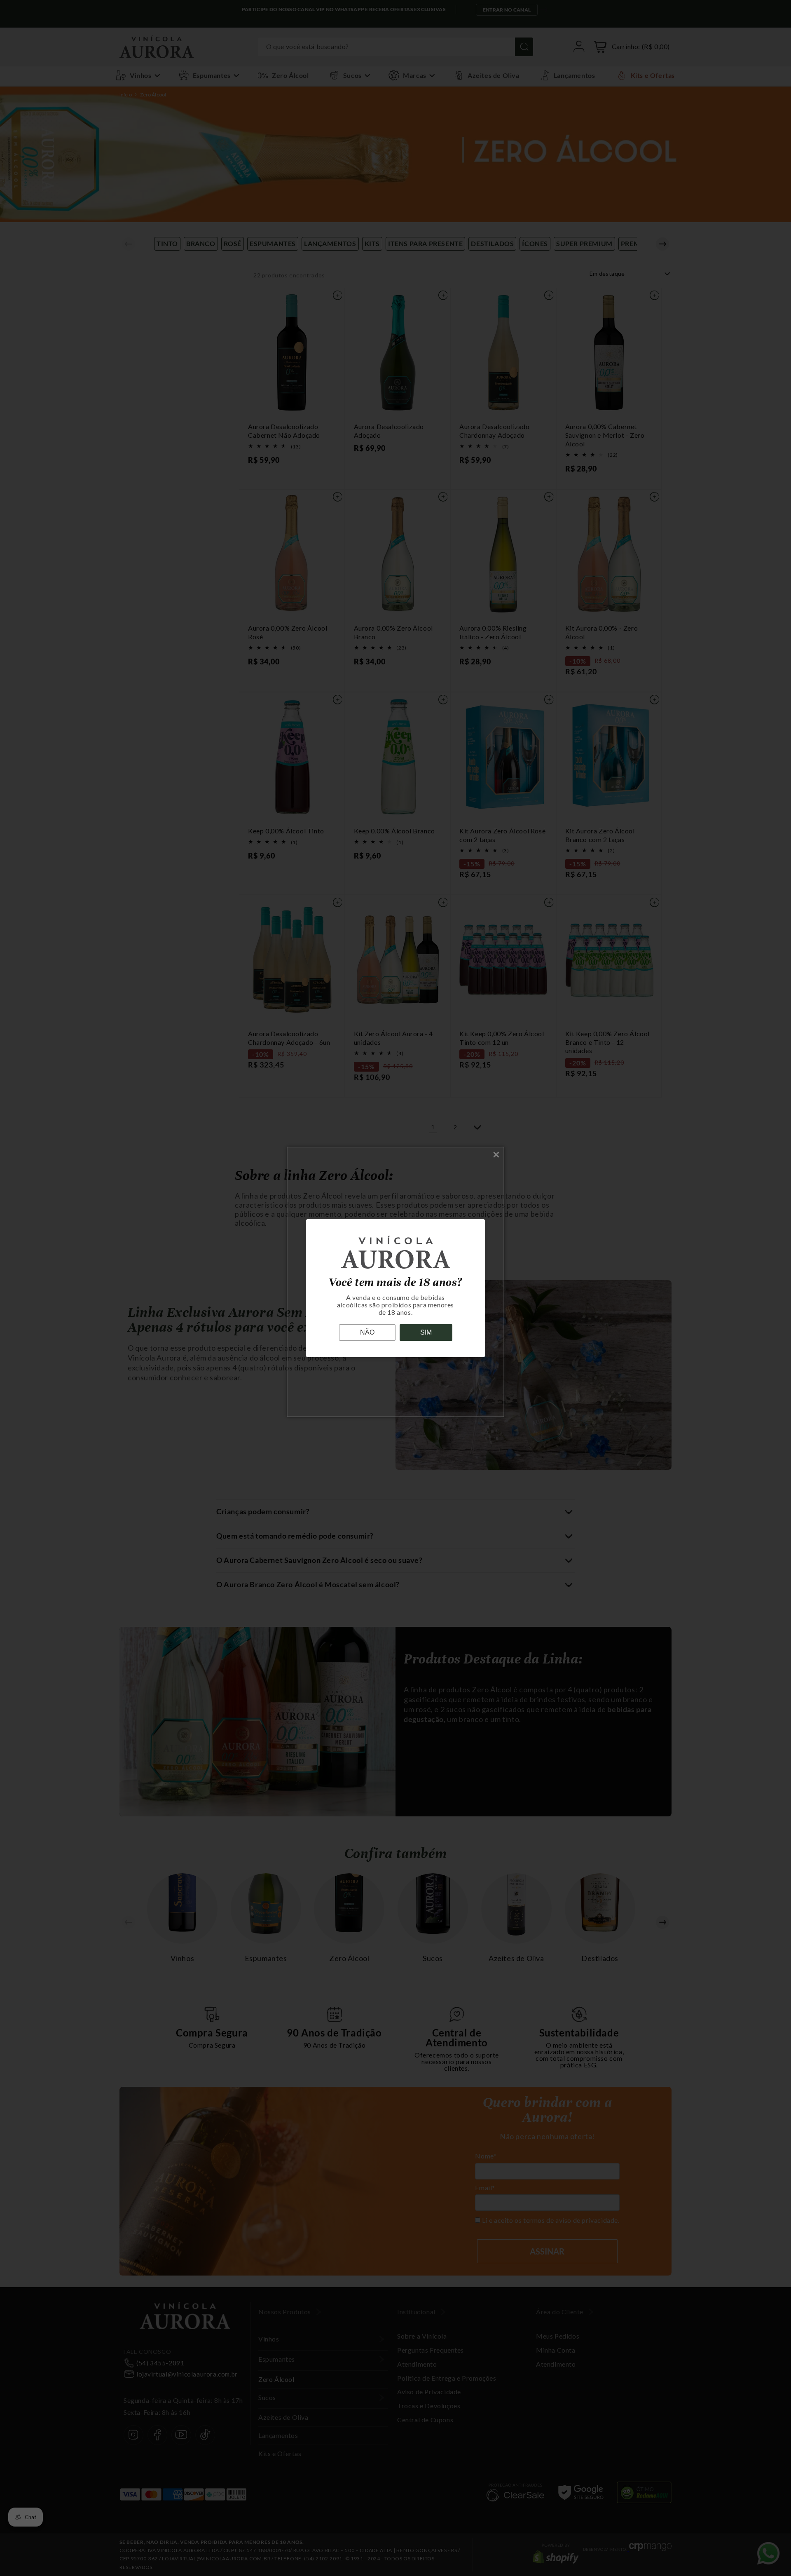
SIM (426, 1332)
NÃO (367, 1332)
